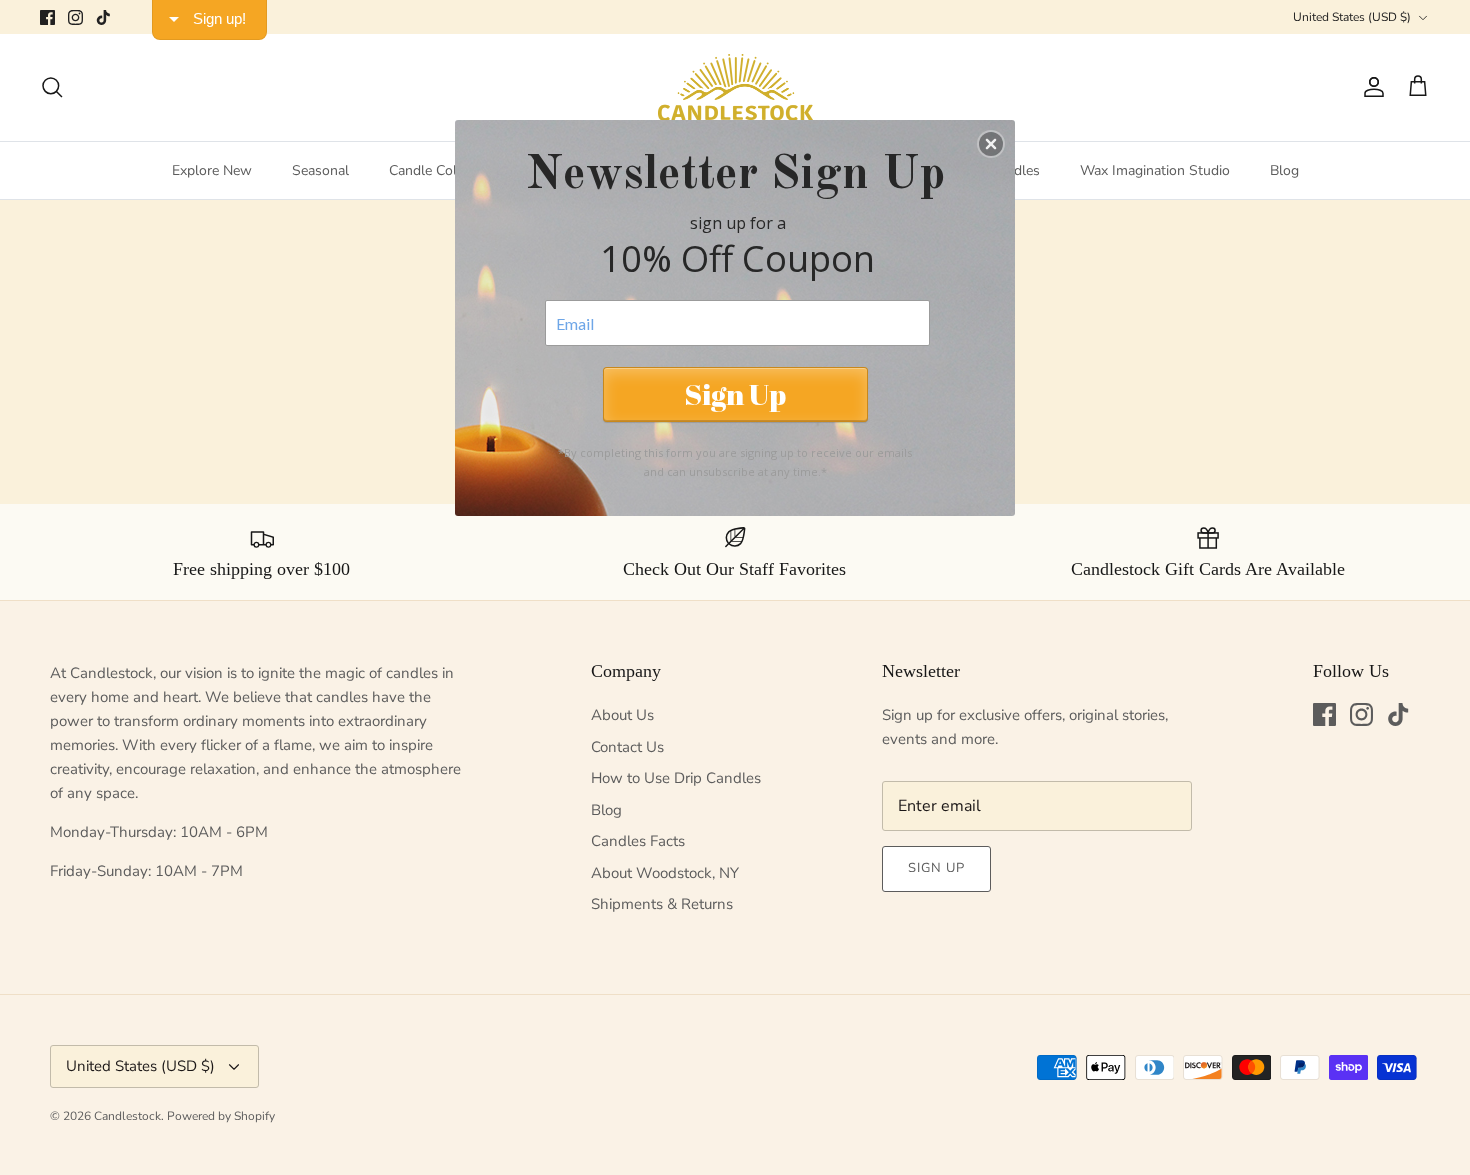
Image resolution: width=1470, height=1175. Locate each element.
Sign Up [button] (735, 393)
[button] (991, 144)
